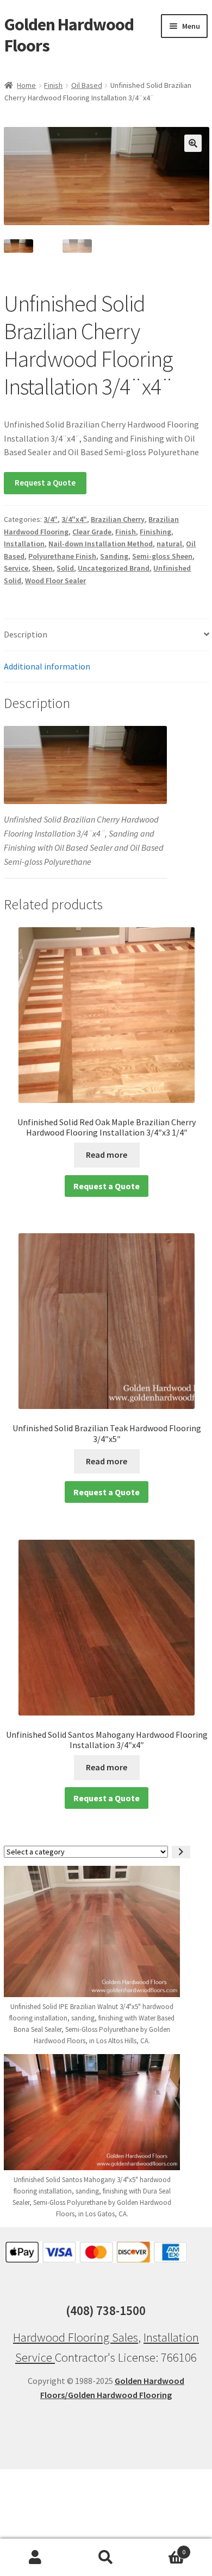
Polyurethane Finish (62, 556)
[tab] (106, 635)
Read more (107, 1155)
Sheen (42, 568)
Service (16, 568)
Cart (163, 2548)
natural (169, 544)
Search (106, 2558)
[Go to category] (181, 1852)
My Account (35, 2558)
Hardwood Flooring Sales (76, 2337)
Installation (24, 544)
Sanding (114, 556)
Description (26, 634)
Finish (53, 85)
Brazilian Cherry (118, 519)
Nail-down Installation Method (101, 544)
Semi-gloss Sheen (162, 556)
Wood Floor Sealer (55, 581)
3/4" (51, 519)
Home (26, 85)
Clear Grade (92, 532)
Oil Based (87, 85)
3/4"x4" (74, 519)
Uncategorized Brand (114, 568)
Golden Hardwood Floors (69, 35)
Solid (65, 568)
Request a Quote (45, 483)
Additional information (47, 666)
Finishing (155, 532)
